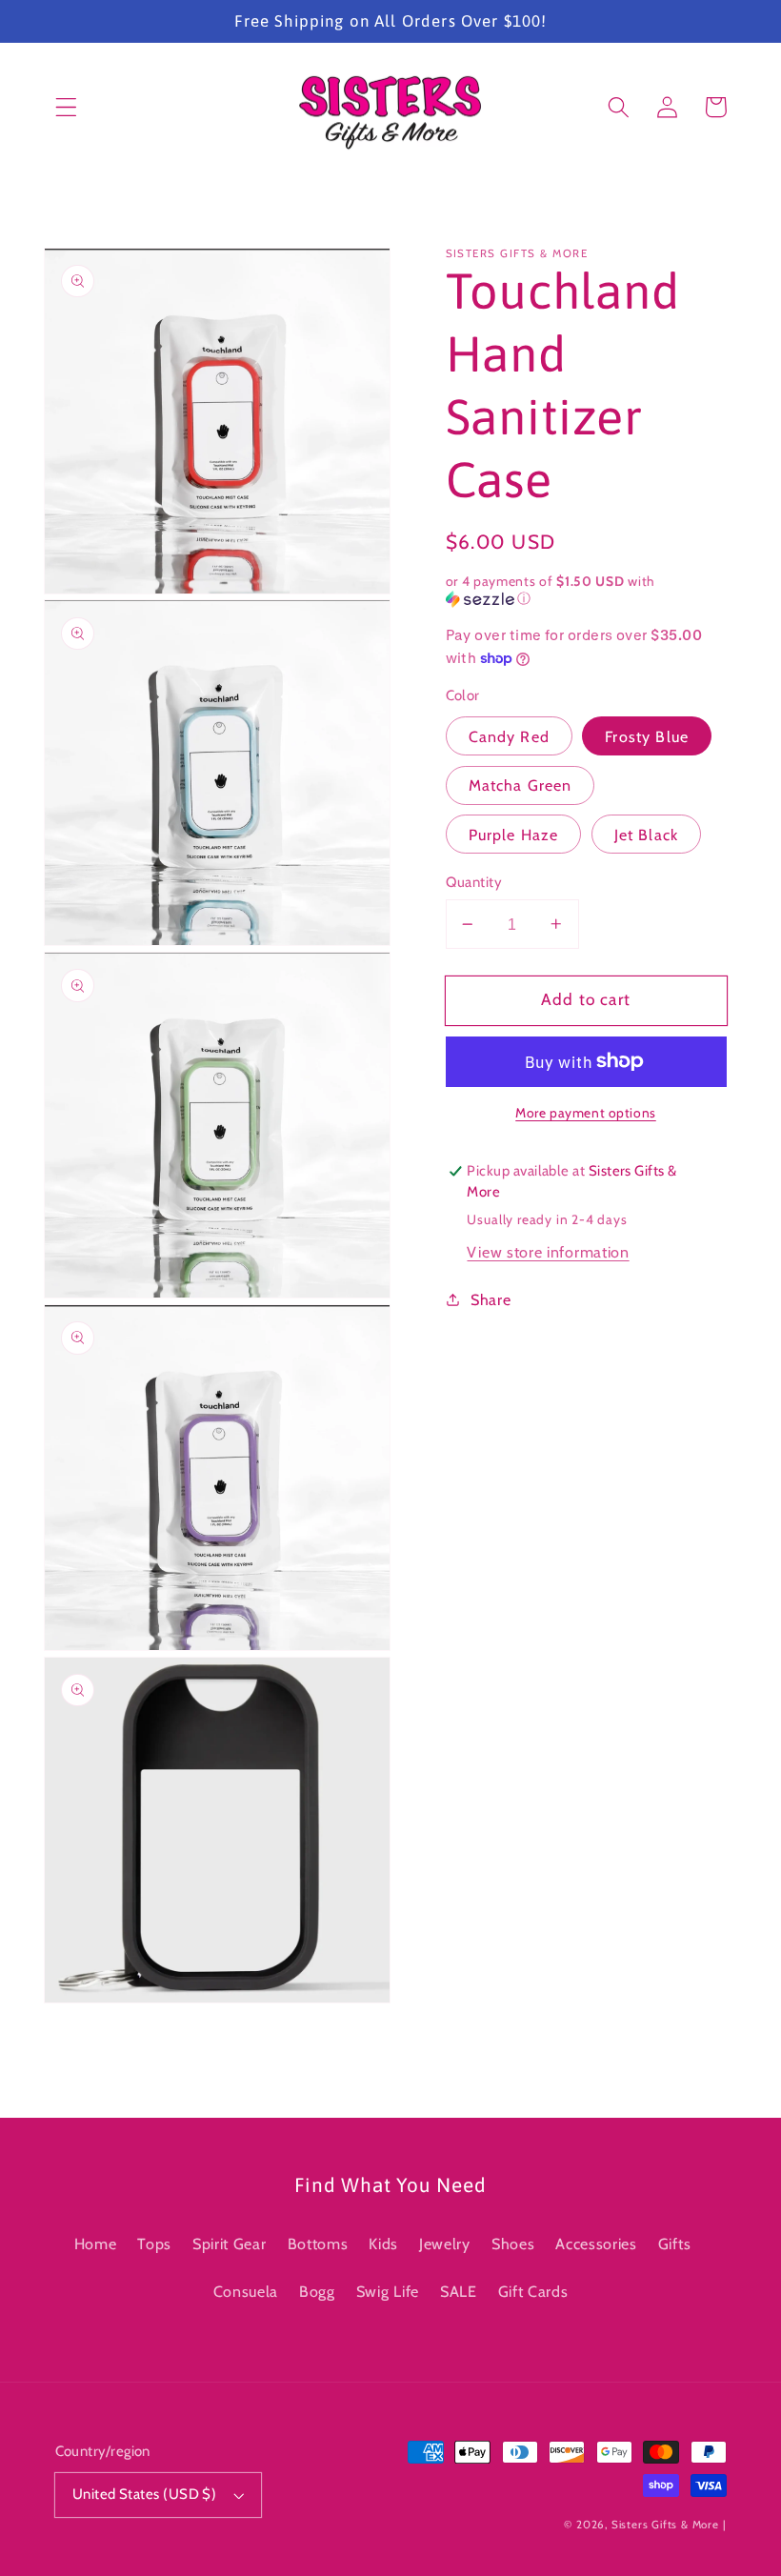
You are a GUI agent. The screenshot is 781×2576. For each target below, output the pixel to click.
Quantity (474, 882)
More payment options (586, 1113)
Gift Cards (533, 2291)
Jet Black (646, 835)
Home (96, 2244)
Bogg (317, 2291)
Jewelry (445, 2244)
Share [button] (491, 1299)
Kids (383, 2244)
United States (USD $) (145, 2494)
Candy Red (509, 736)
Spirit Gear (230, 2244)
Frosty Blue (647, 736)
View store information (548, 1252)
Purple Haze (514, 835)
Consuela (246, 2291)
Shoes (513, 2244)
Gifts (674, 2244)
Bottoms (318, 2244)
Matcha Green (521, 785)
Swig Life (388, 2291)
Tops (154, 2244)
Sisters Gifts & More (665, 2525)
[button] (66, 107)
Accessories (596, 2244)
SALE (459, 2291)
